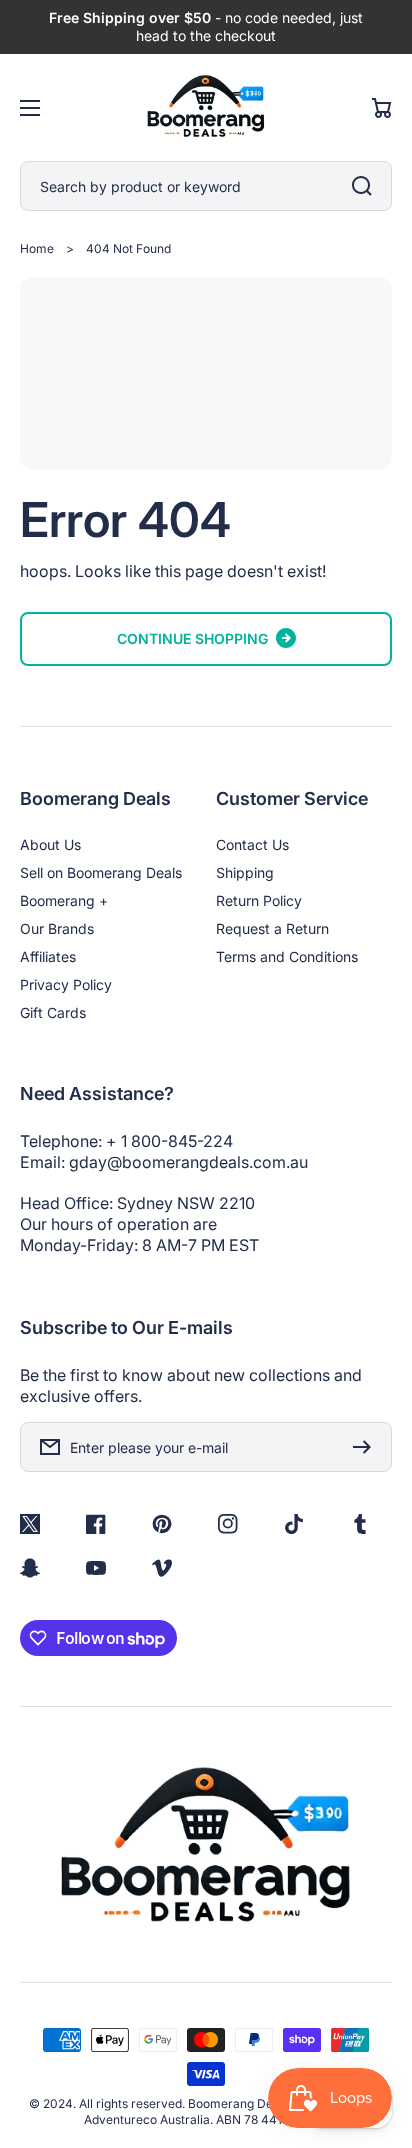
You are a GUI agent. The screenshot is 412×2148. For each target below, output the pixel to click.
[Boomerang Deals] (206, 107)
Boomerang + (64, 900)
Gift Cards (53, 1012)
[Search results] (367, 186)
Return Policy (259, 900)
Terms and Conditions (287, 956)
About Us (50, 844)
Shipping (245, 872)
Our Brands (57, 928)
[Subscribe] (367, 1447)
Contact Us (252, 844)
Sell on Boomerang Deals (101, 872)
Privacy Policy (66, 984)
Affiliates (48, 956)
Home (37, 248)
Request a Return (272, 928)
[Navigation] (30, 108)
